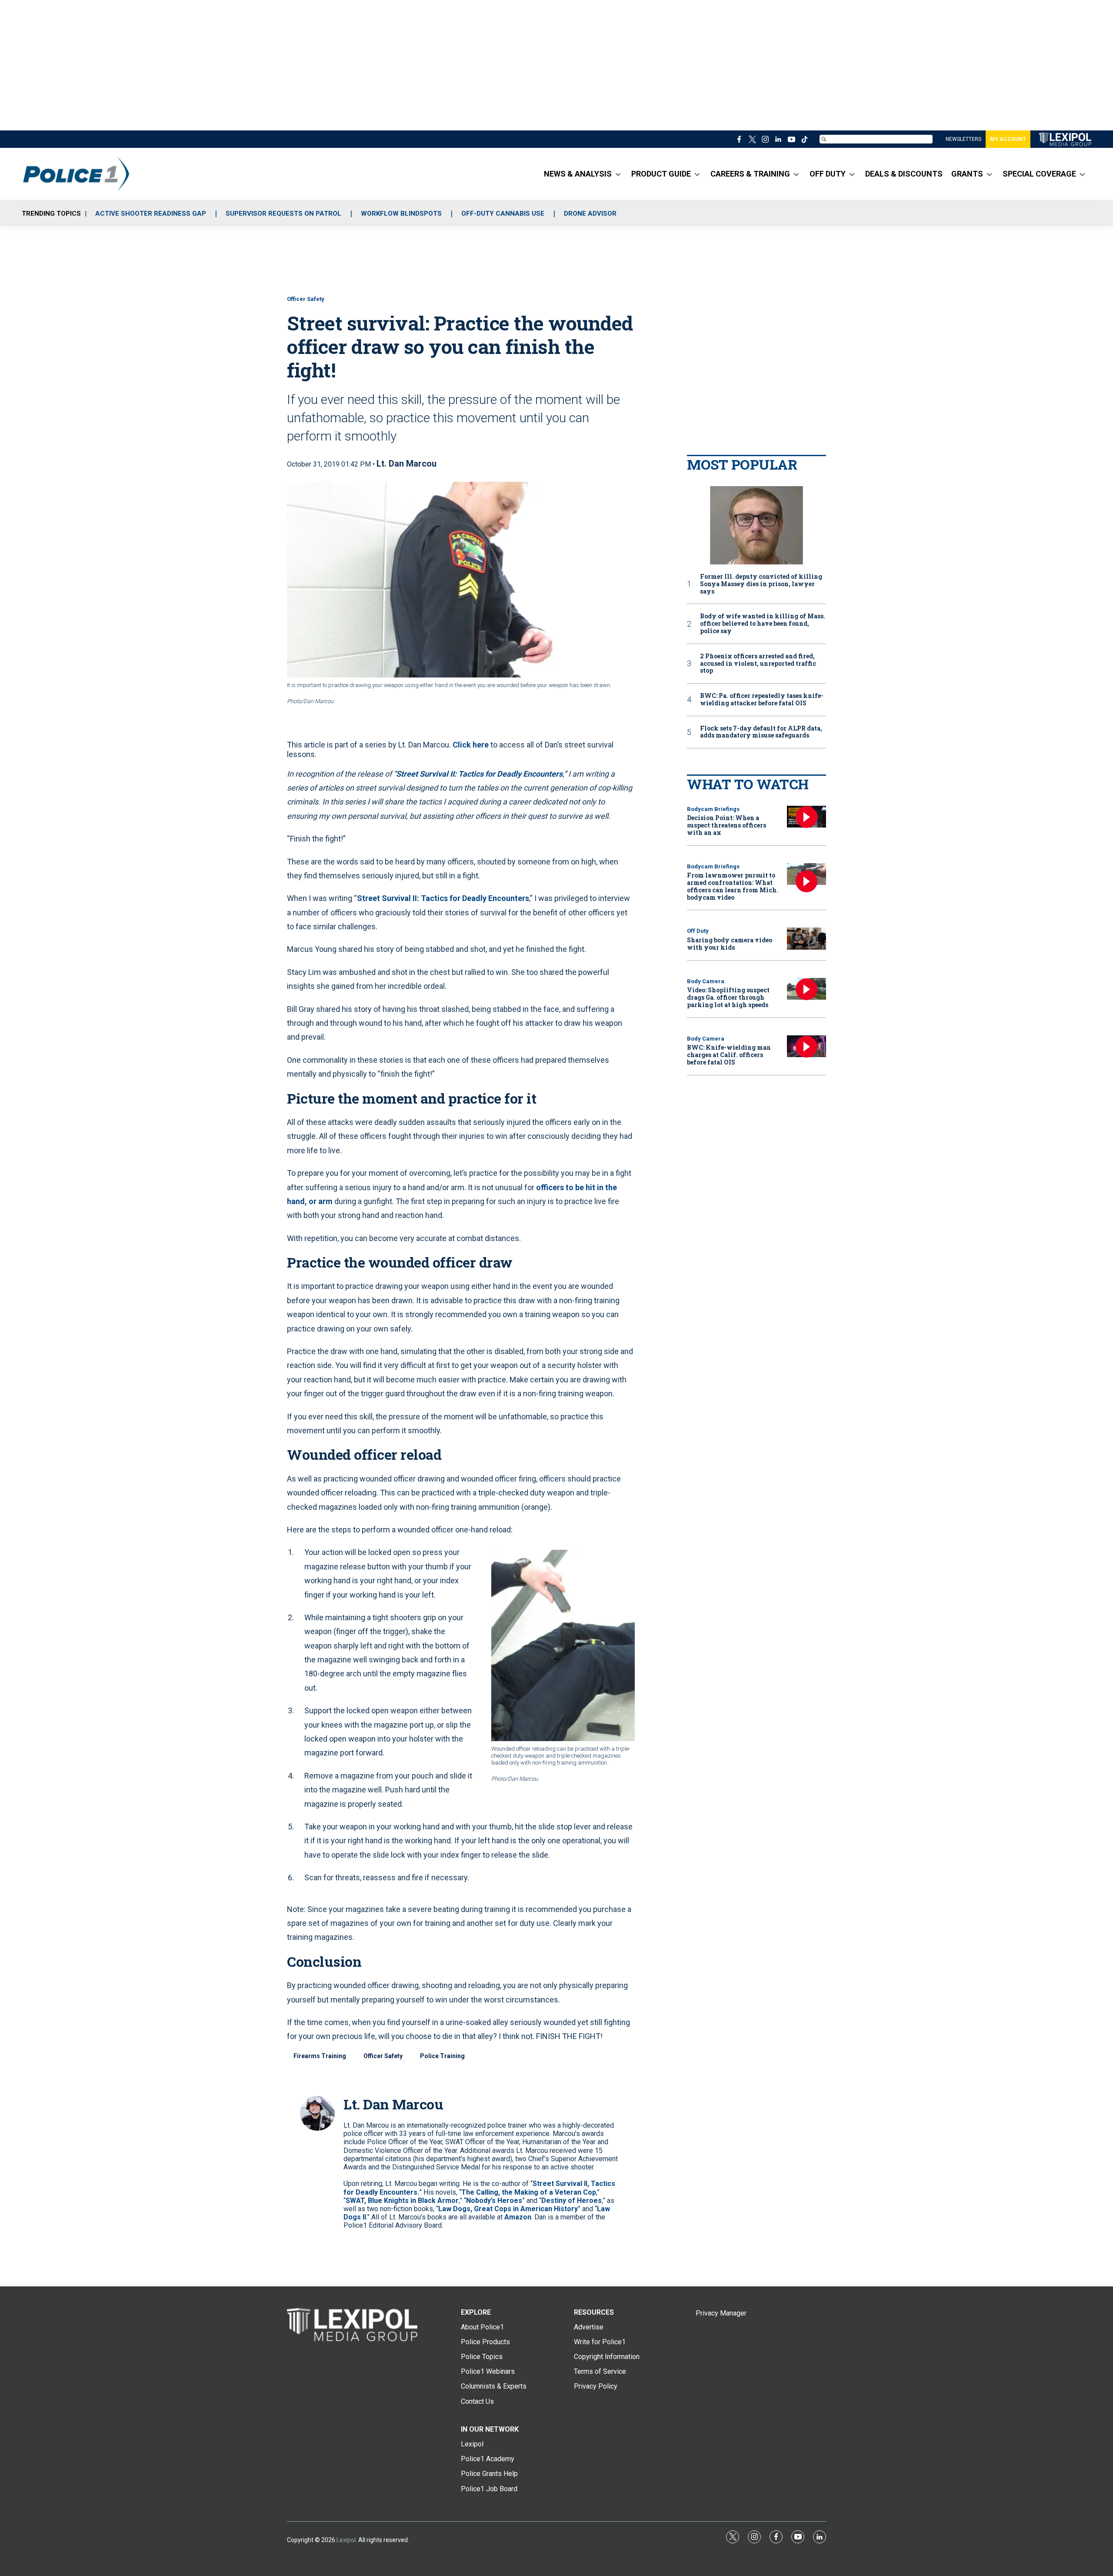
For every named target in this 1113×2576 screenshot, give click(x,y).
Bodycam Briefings (713, 809)
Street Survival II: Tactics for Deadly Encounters (443, 898)
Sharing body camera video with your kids (730, 944)
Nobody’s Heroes (494, 2201)
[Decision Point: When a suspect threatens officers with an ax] (806, 817)
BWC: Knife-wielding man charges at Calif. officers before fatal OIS (729, 1055)
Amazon (518, 2217)
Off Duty (698, 931)
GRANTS (967, 174)
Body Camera (706, 981)
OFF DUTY (828, 174)
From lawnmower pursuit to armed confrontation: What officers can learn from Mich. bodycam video (733, 886)
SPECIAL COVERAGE (1039, 174)
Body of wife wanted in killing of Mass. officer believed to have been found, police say (763, 624)
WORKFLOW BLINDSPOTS (401, 214)
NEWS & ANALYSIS (578, 174)
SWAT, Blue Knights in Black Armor (402, 2201)
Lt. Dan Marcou (407, 464)
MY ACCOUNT (1008, 139)
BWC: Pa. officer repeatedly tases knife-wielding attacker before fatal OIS (762, 700)
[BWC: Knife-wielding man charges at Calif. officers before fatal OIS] (806, 1046)
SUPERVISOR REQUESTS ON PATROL (283, 214)
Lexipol (346, 2540)
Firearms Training (320, 2056)
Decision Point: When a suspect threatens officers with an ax (726, 825)
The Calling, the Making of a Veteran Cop (529, 2192)
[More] (618, 174)
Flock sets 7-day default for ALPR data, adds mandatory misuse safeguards (761, 732)
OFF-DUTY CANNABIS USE (503, 214)
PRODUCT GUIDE (661, 174)
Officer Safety (306, 299)
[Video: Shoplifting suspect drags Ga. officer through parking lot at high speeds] (806, 989)
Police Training (442, 2056)
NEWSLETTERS (963, 139)
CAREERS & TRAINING (750, 174)
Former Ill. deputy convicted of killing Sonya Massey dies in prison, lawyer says (761, 584)
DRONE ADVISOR (590, 214)
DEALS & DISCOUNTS (904, 174)
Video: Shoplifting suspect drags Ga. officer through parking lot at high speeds (728, 997)
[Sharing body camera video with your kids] (806, 939)
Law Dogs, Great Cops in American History (508, 2209)
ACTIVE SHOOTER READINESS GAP (151, 214)
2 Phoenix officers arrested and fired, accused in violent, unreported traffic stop (758, 664)
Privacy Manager (721, 2313)
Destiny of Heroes (571, 2201)
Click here (471, 745)
